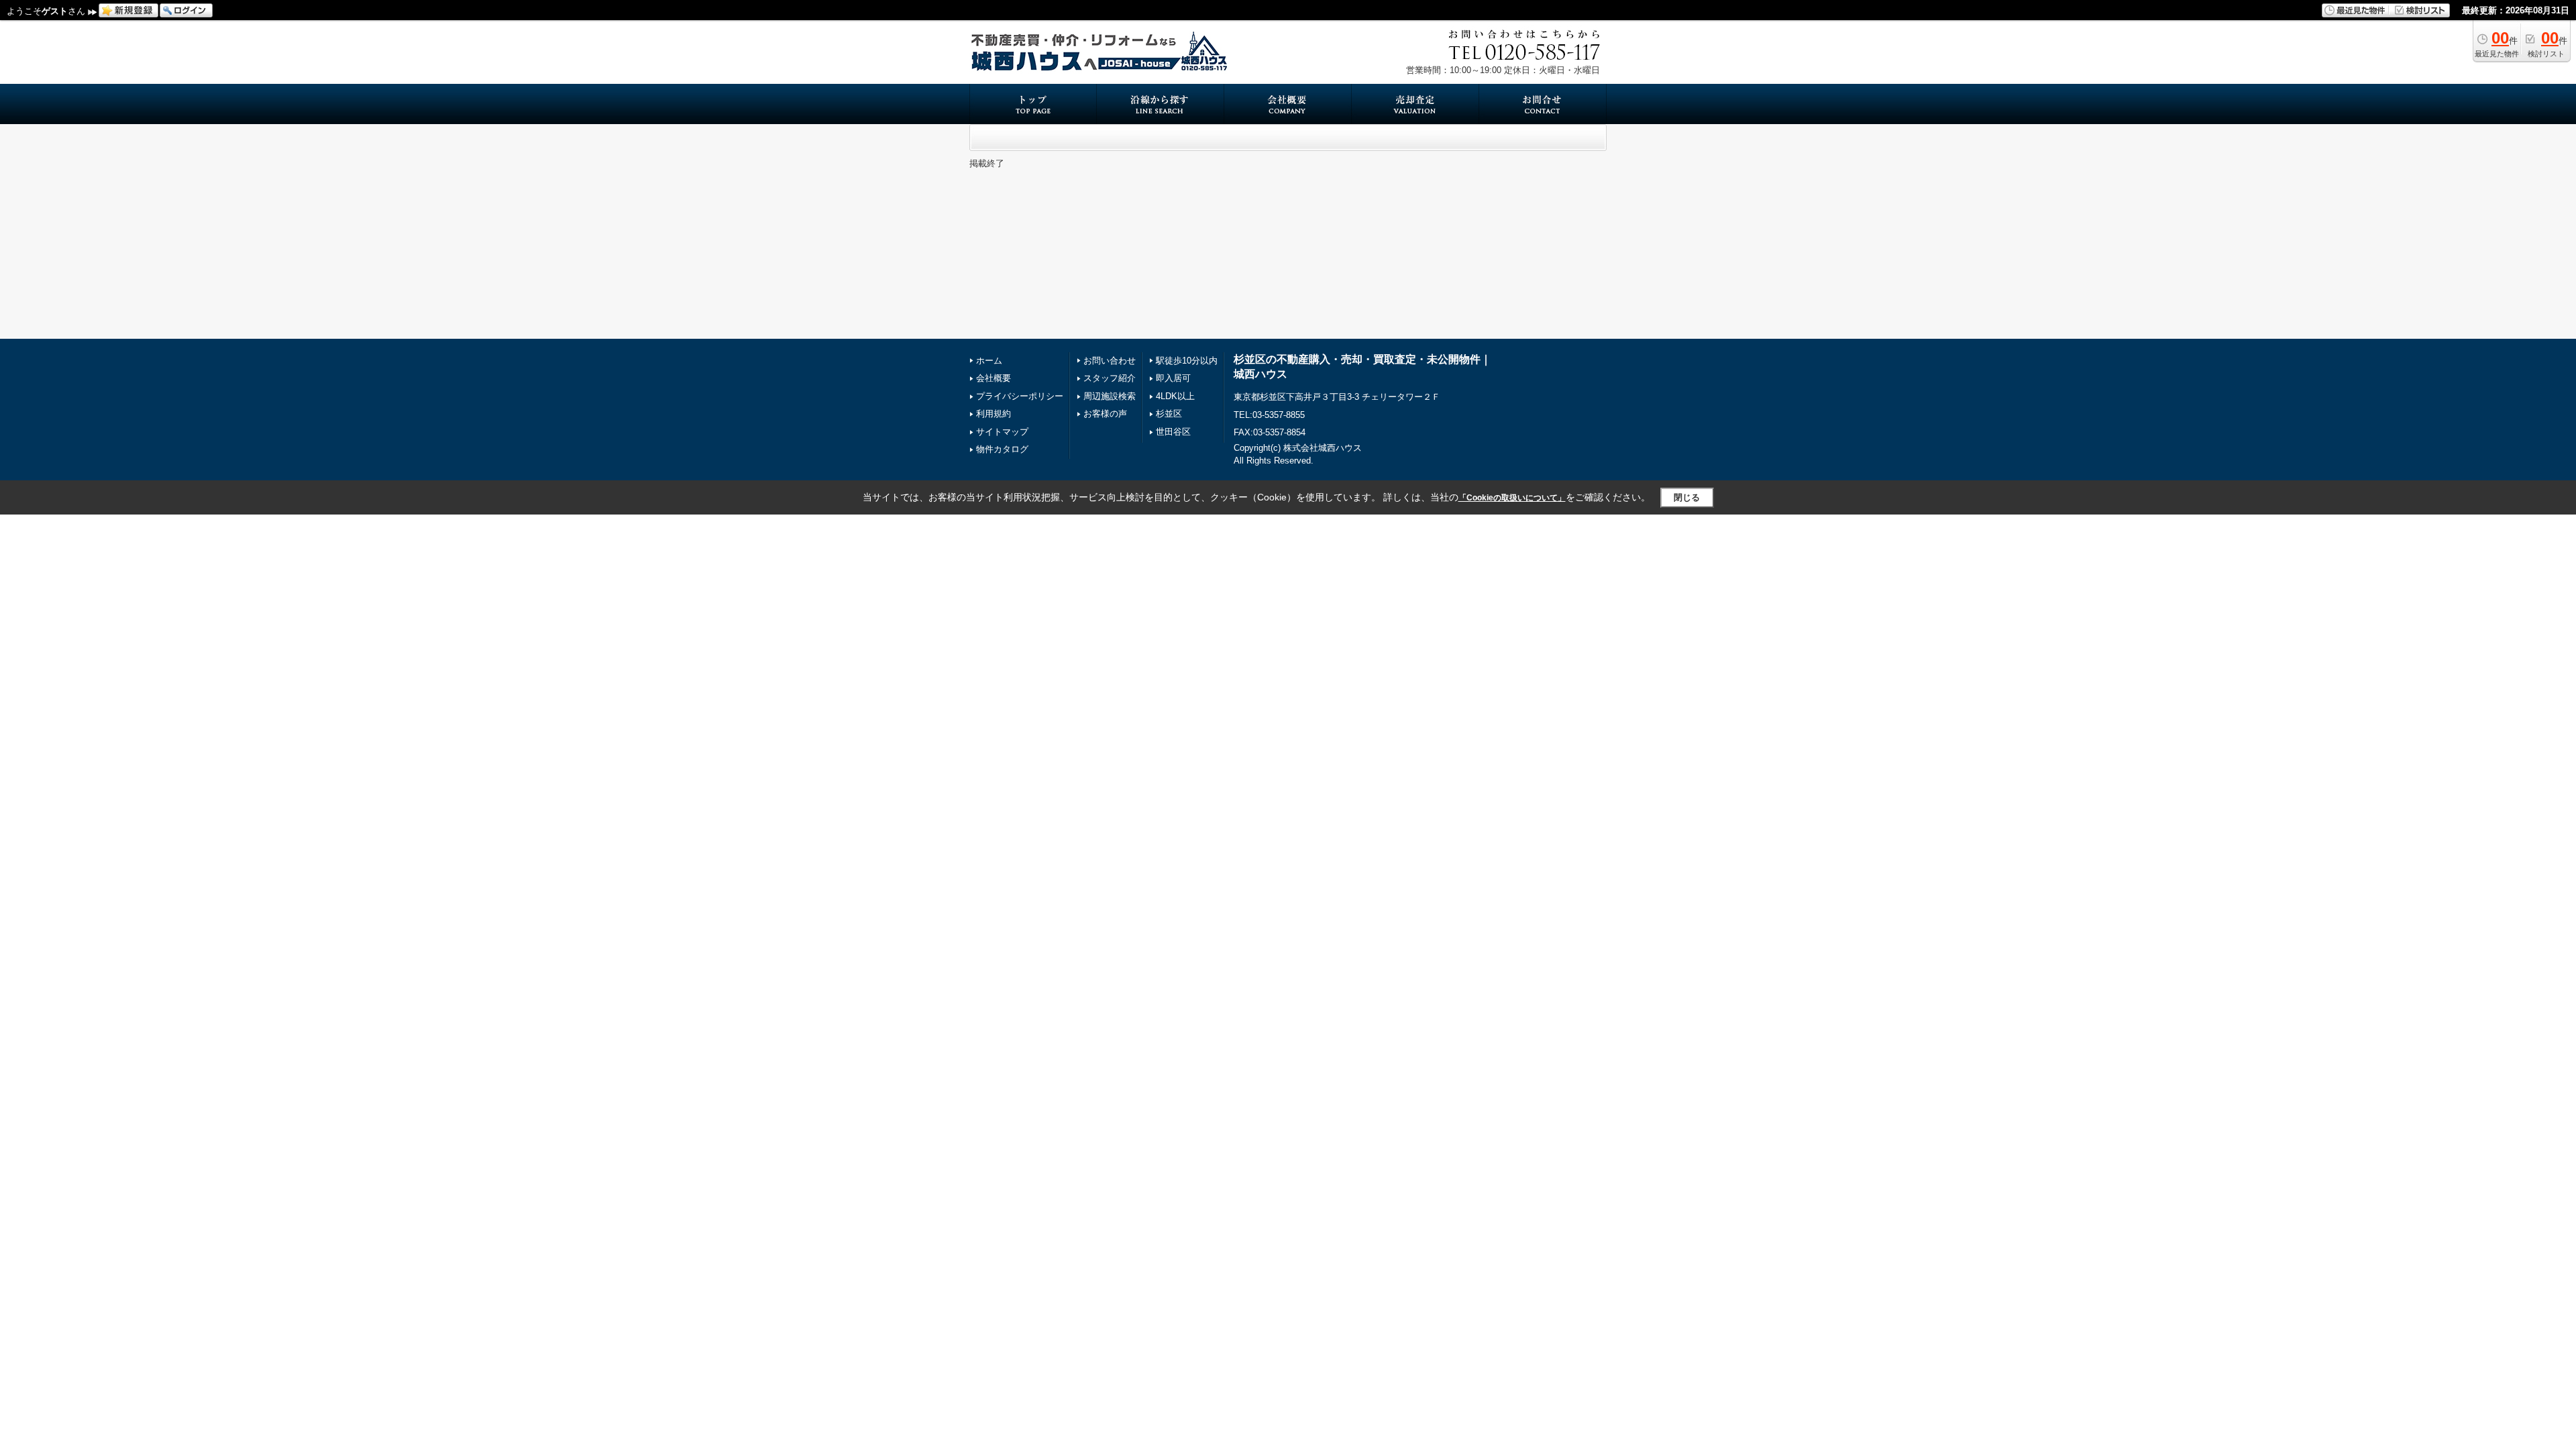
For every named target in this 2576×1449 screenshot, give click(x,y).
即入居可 (1173, 378)
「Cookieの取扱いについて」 (1512, 498)
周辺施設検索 (1110, 396)
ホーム (989, 361)
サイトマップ (1002, 432)
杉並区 (1169, 414)
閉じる (1687, 497)
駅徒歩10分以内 (1187, 361)
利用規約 (994, 414)
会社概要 (994, 378)
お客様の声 (1105, 414)
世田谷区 (1173, 432)
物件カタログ (1002, 449)
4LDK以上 (1175, 396)
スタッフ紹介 (1110, 378)
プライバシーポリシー (1020, 396)
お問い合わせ (1110, 361)
